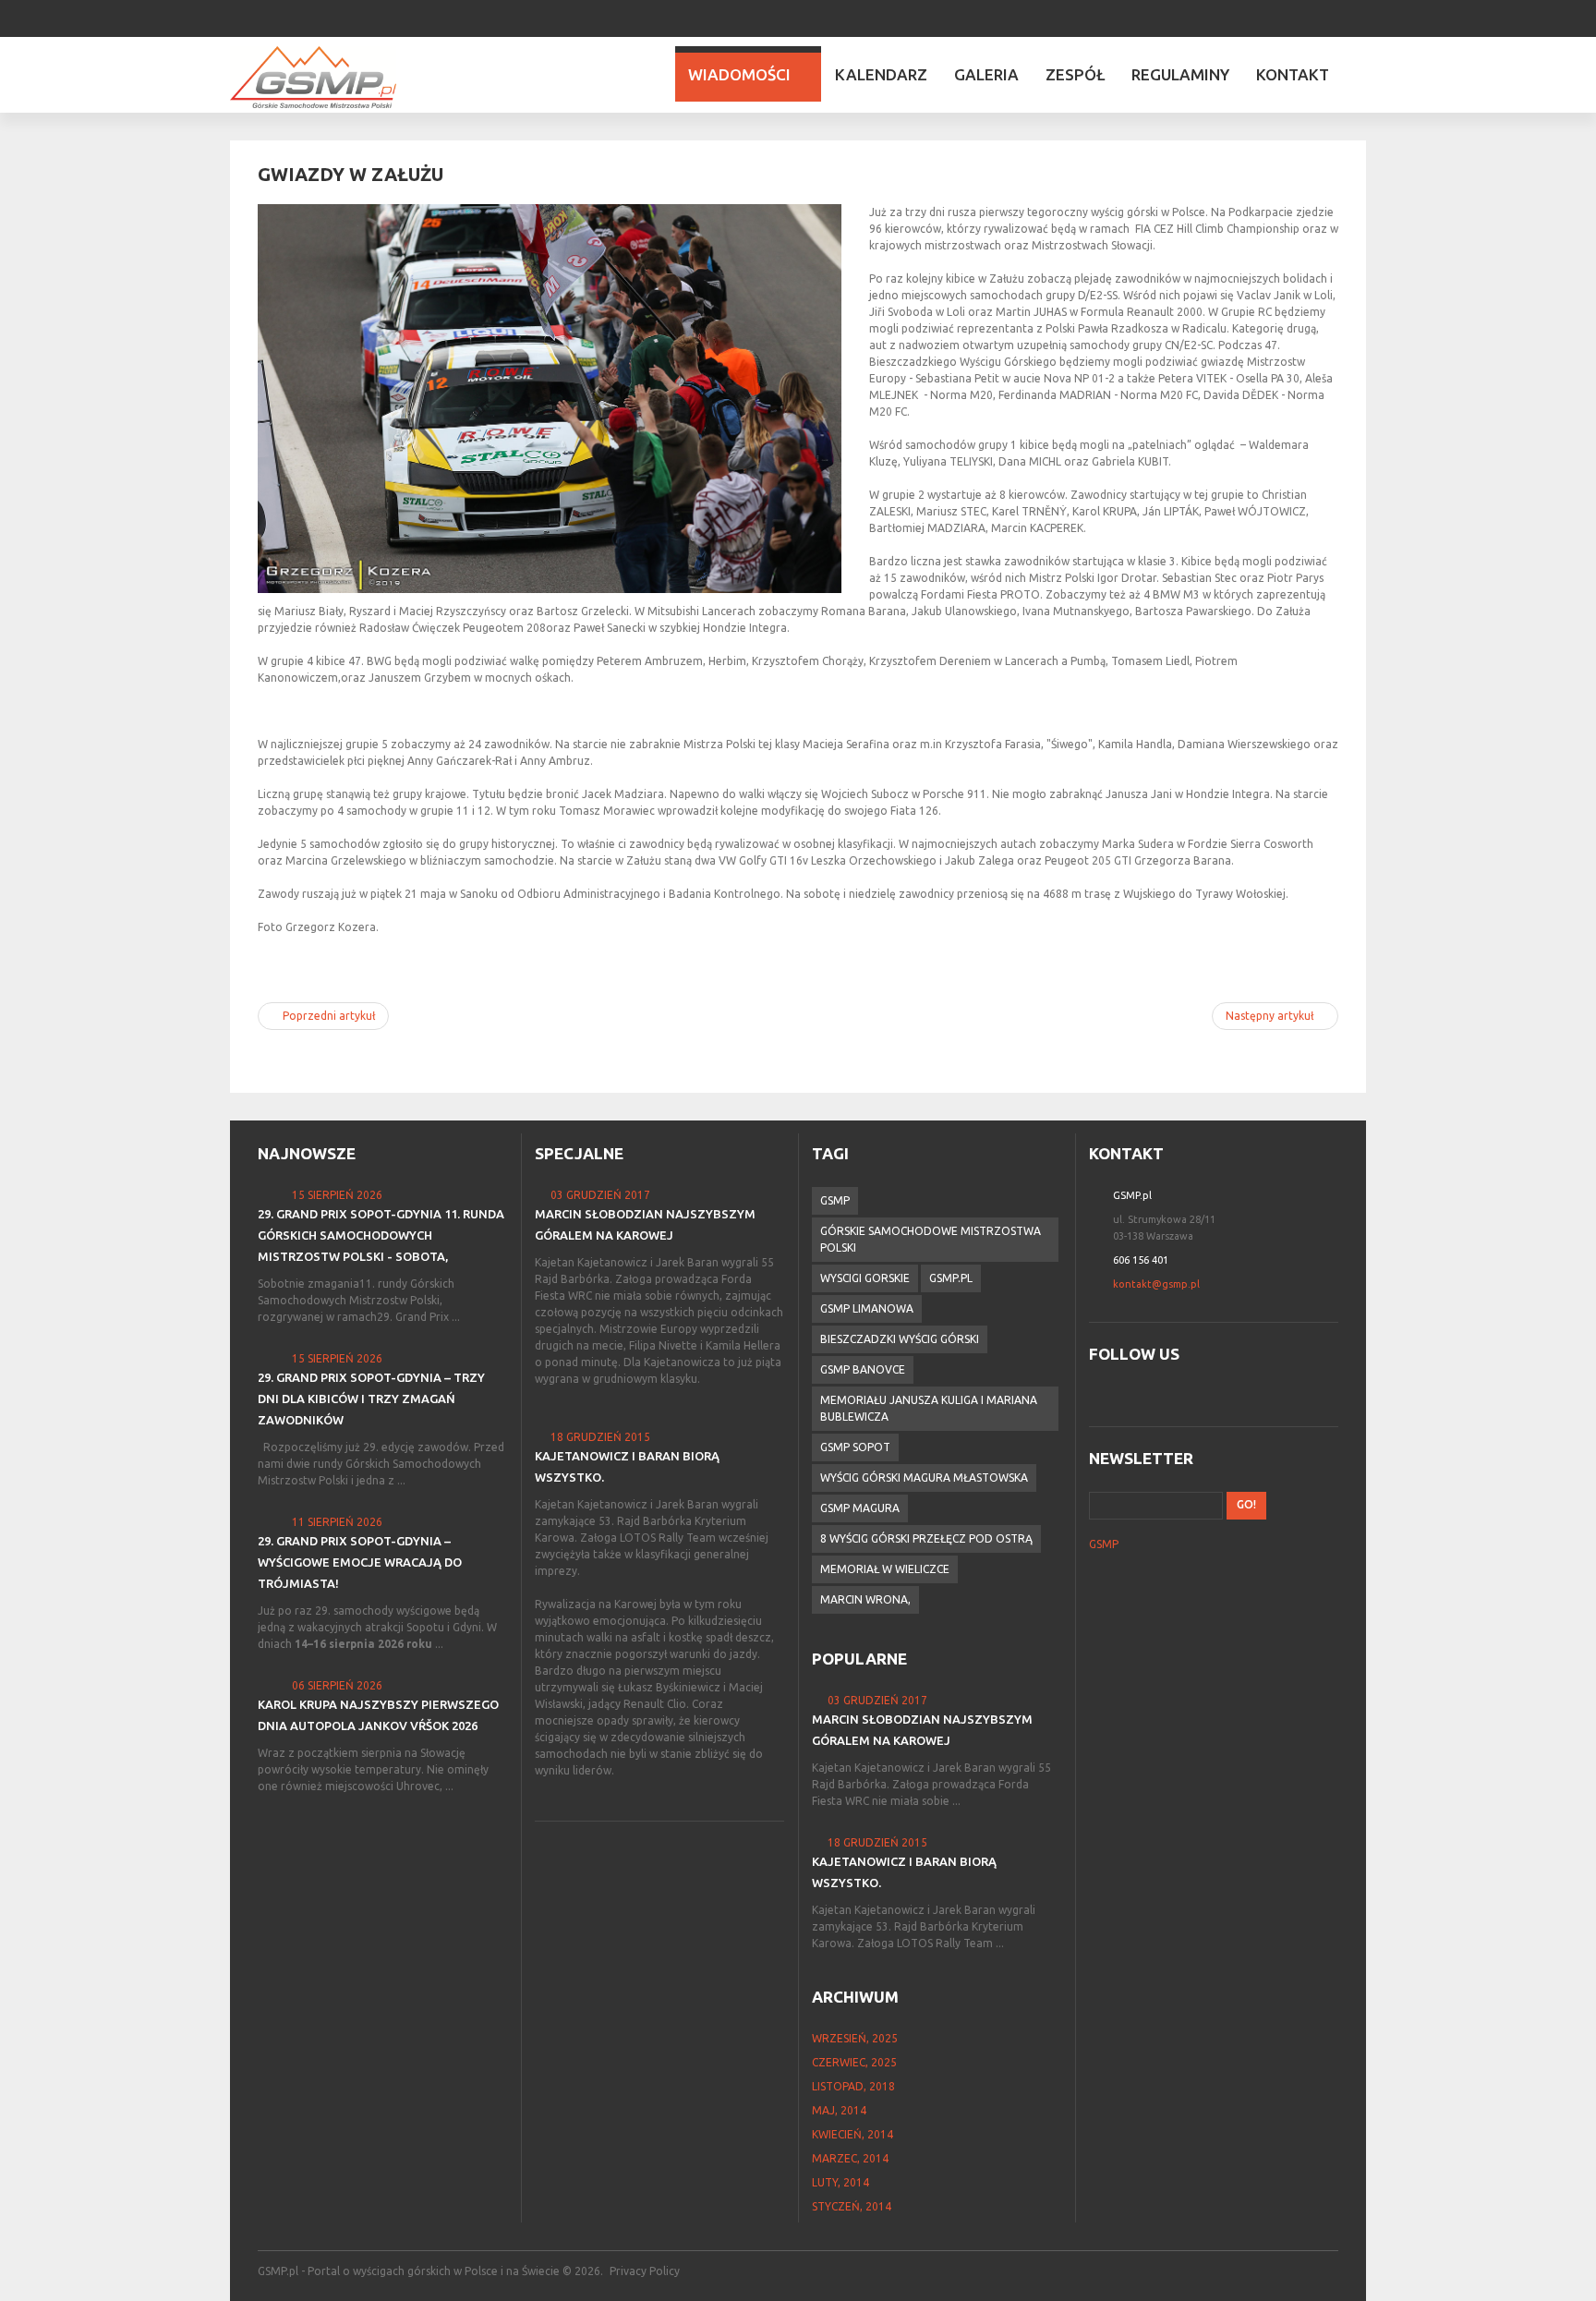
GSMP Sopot (855, 1447)
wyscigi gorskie (865, 1278)
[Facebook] (1311, 17)
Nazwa (1101, 1195)
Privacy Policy (645, 2271)
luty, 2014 (840, 2182)
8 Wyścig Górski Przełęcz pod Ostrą (926, 1538)
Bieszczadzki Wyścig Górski (900, 1339)
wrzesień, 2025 (855, 2038)
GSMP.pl (951, 1278)
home (1101, 1219)
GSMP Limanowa (867, 1308)
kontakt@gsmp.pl (1156, 1284)
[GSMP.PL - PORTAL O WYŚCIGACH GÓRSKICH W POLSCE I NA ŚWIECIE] (313, 77)
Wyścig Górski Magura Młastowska (924, 1477)
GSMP (835, 1200)
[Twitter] (1336, 17)
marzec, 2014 (850, 2158)
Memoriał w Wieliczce (885, 1569)
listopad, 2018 (853, 2086)
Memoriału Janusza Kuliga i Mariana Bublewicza (929, 1408)
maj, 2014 (839, 2110)
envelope (1101, 1284)
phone (1101, 1260)
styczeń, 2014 (852, 2206)
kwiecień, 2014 (852, 2134)
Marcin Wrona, (865, 1599)
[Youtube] (1360, 17)
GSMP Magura (860, 1508)
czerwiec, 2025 (854, 2062)
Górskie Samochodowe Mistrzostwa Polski (931, 1239)
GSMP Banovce (863, 1369)
